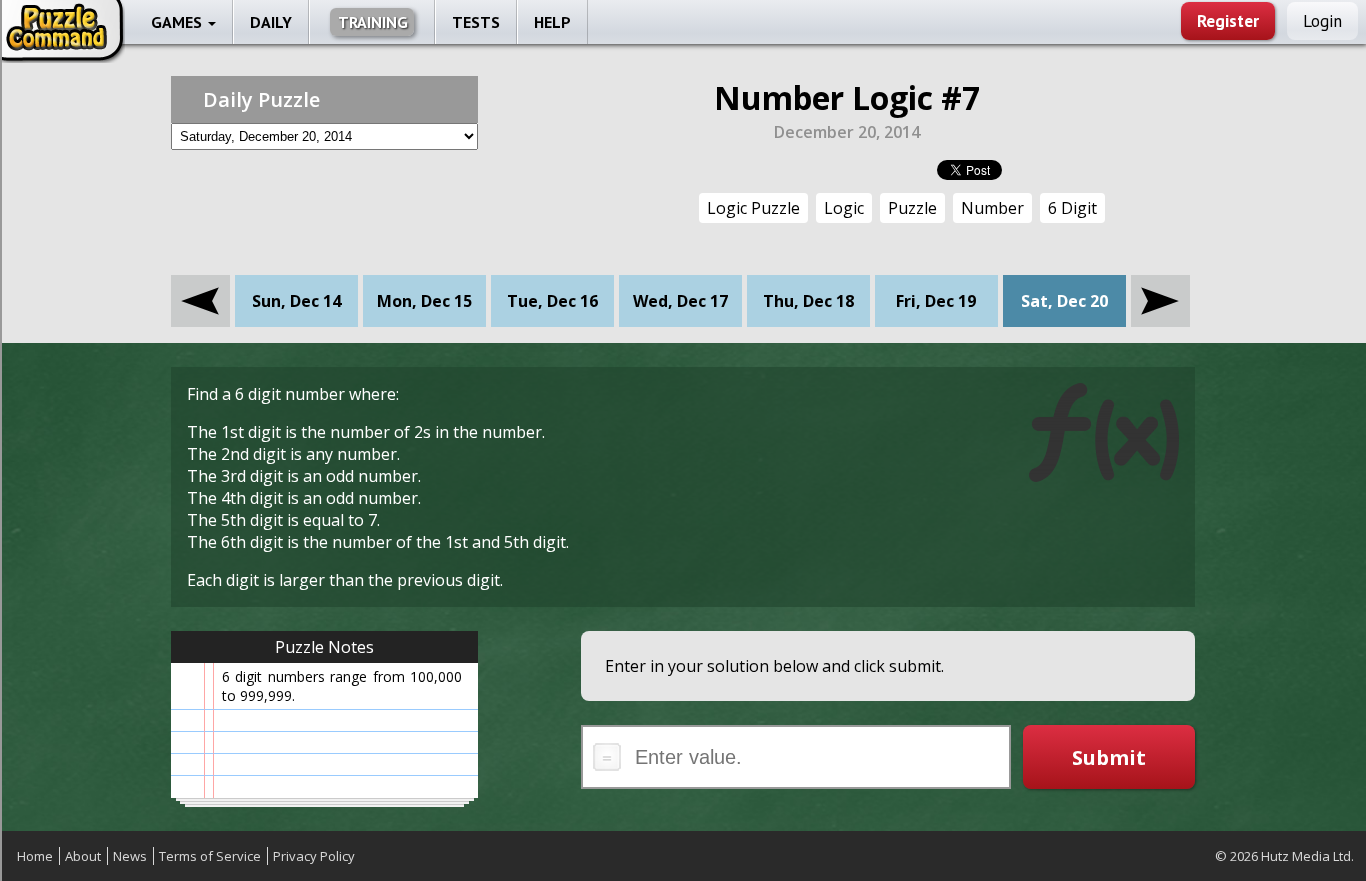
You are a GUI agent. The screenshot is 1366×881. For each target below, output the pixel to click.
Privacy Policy (314, 856)
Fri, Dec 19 (936, 301)
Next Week (1160, 286)
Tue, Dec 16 (552, 301)
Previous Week (200, 286)
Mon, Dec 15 (424, 301)
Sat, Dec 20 (1064, 301)
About (83, 856)
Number (992, 208)
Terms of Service (210, 856)
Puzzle (912, 208)
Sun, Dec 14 (296, 301)
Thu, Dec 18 (808, 301)
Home (35, 856)
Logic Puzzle (753, 208)
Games (178, 22)
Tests (476, 22)
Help (552, 22)
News (130, 856)
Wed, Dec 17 (680, 301)
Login (1322, 21)
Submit (1109, 757)
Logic (844, 208)
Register (1228, 21)
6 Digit (1072, 208)
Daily (271, 22)
